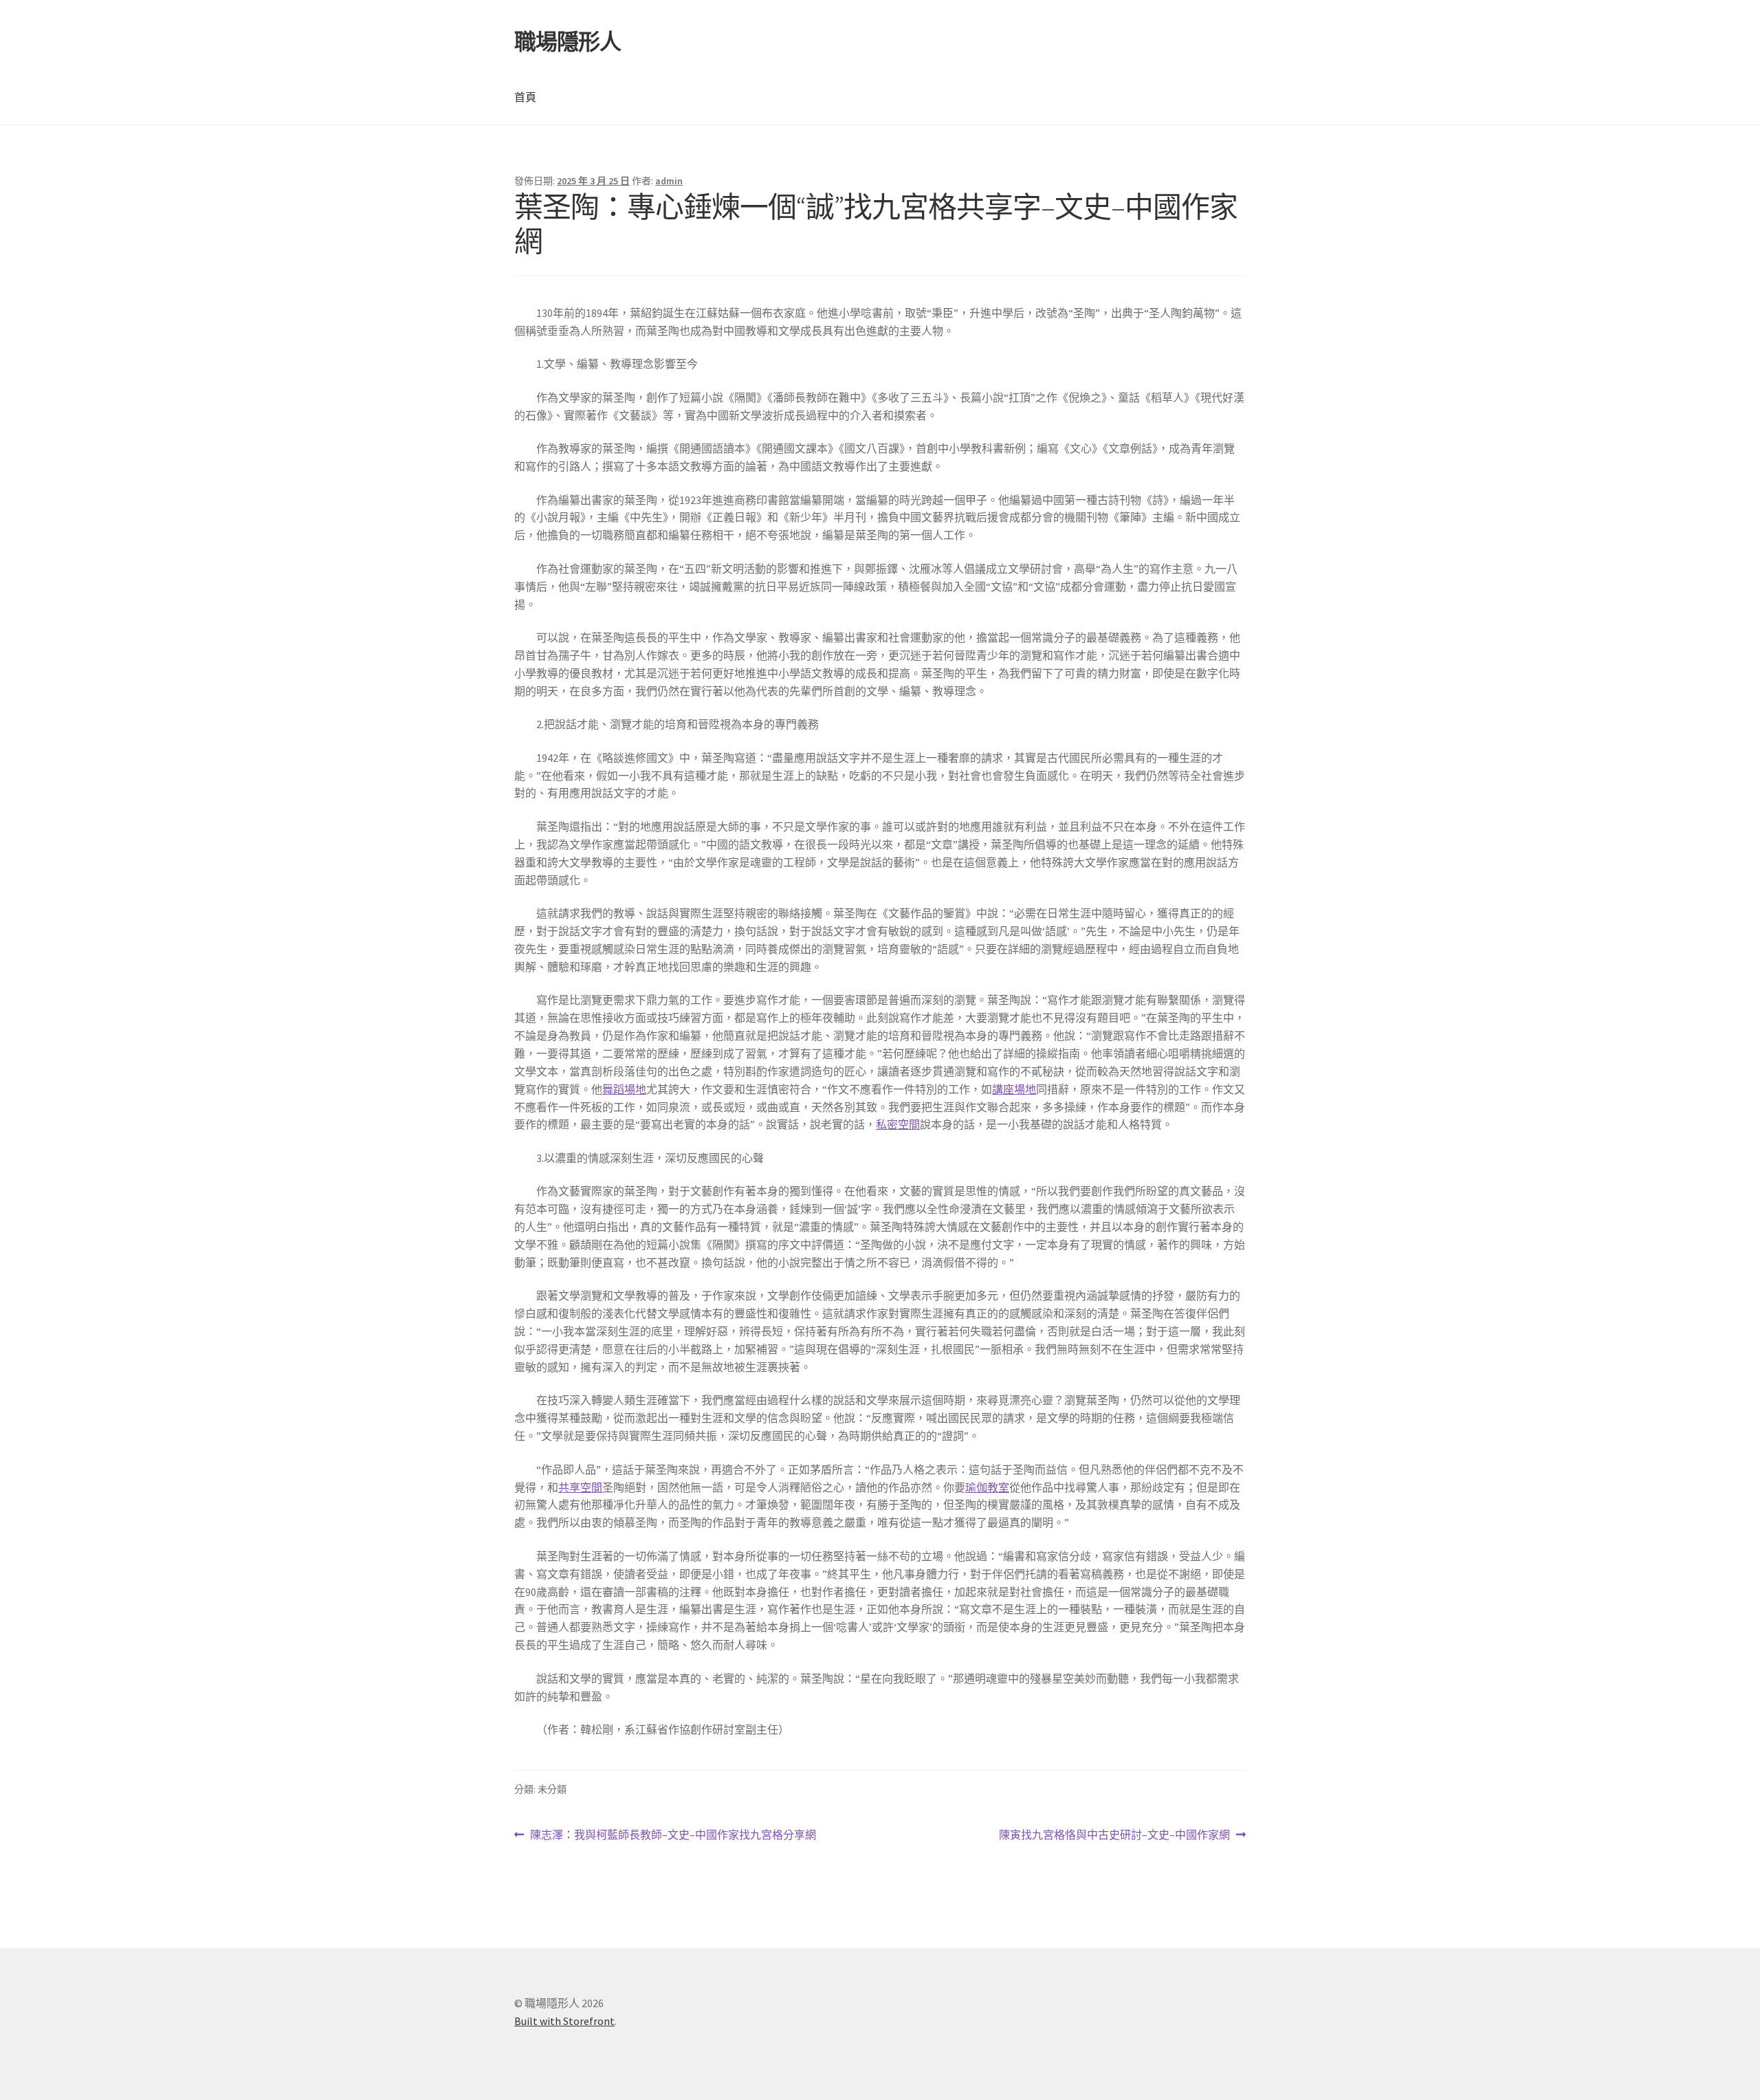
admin (669, 181)
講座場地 (1014, 1089)
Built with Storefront (564, 2021)
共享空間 (580, 1487)
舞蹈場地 (624, 1089)
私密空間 (898, 1124)
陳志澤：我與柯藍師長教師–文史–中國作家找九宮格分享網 (673, 1836)
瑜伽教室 (987, 1487)
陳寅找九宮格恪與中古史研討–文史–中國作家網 (1114, 1836)
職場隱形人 (568, 42)
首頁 (525, 97)
